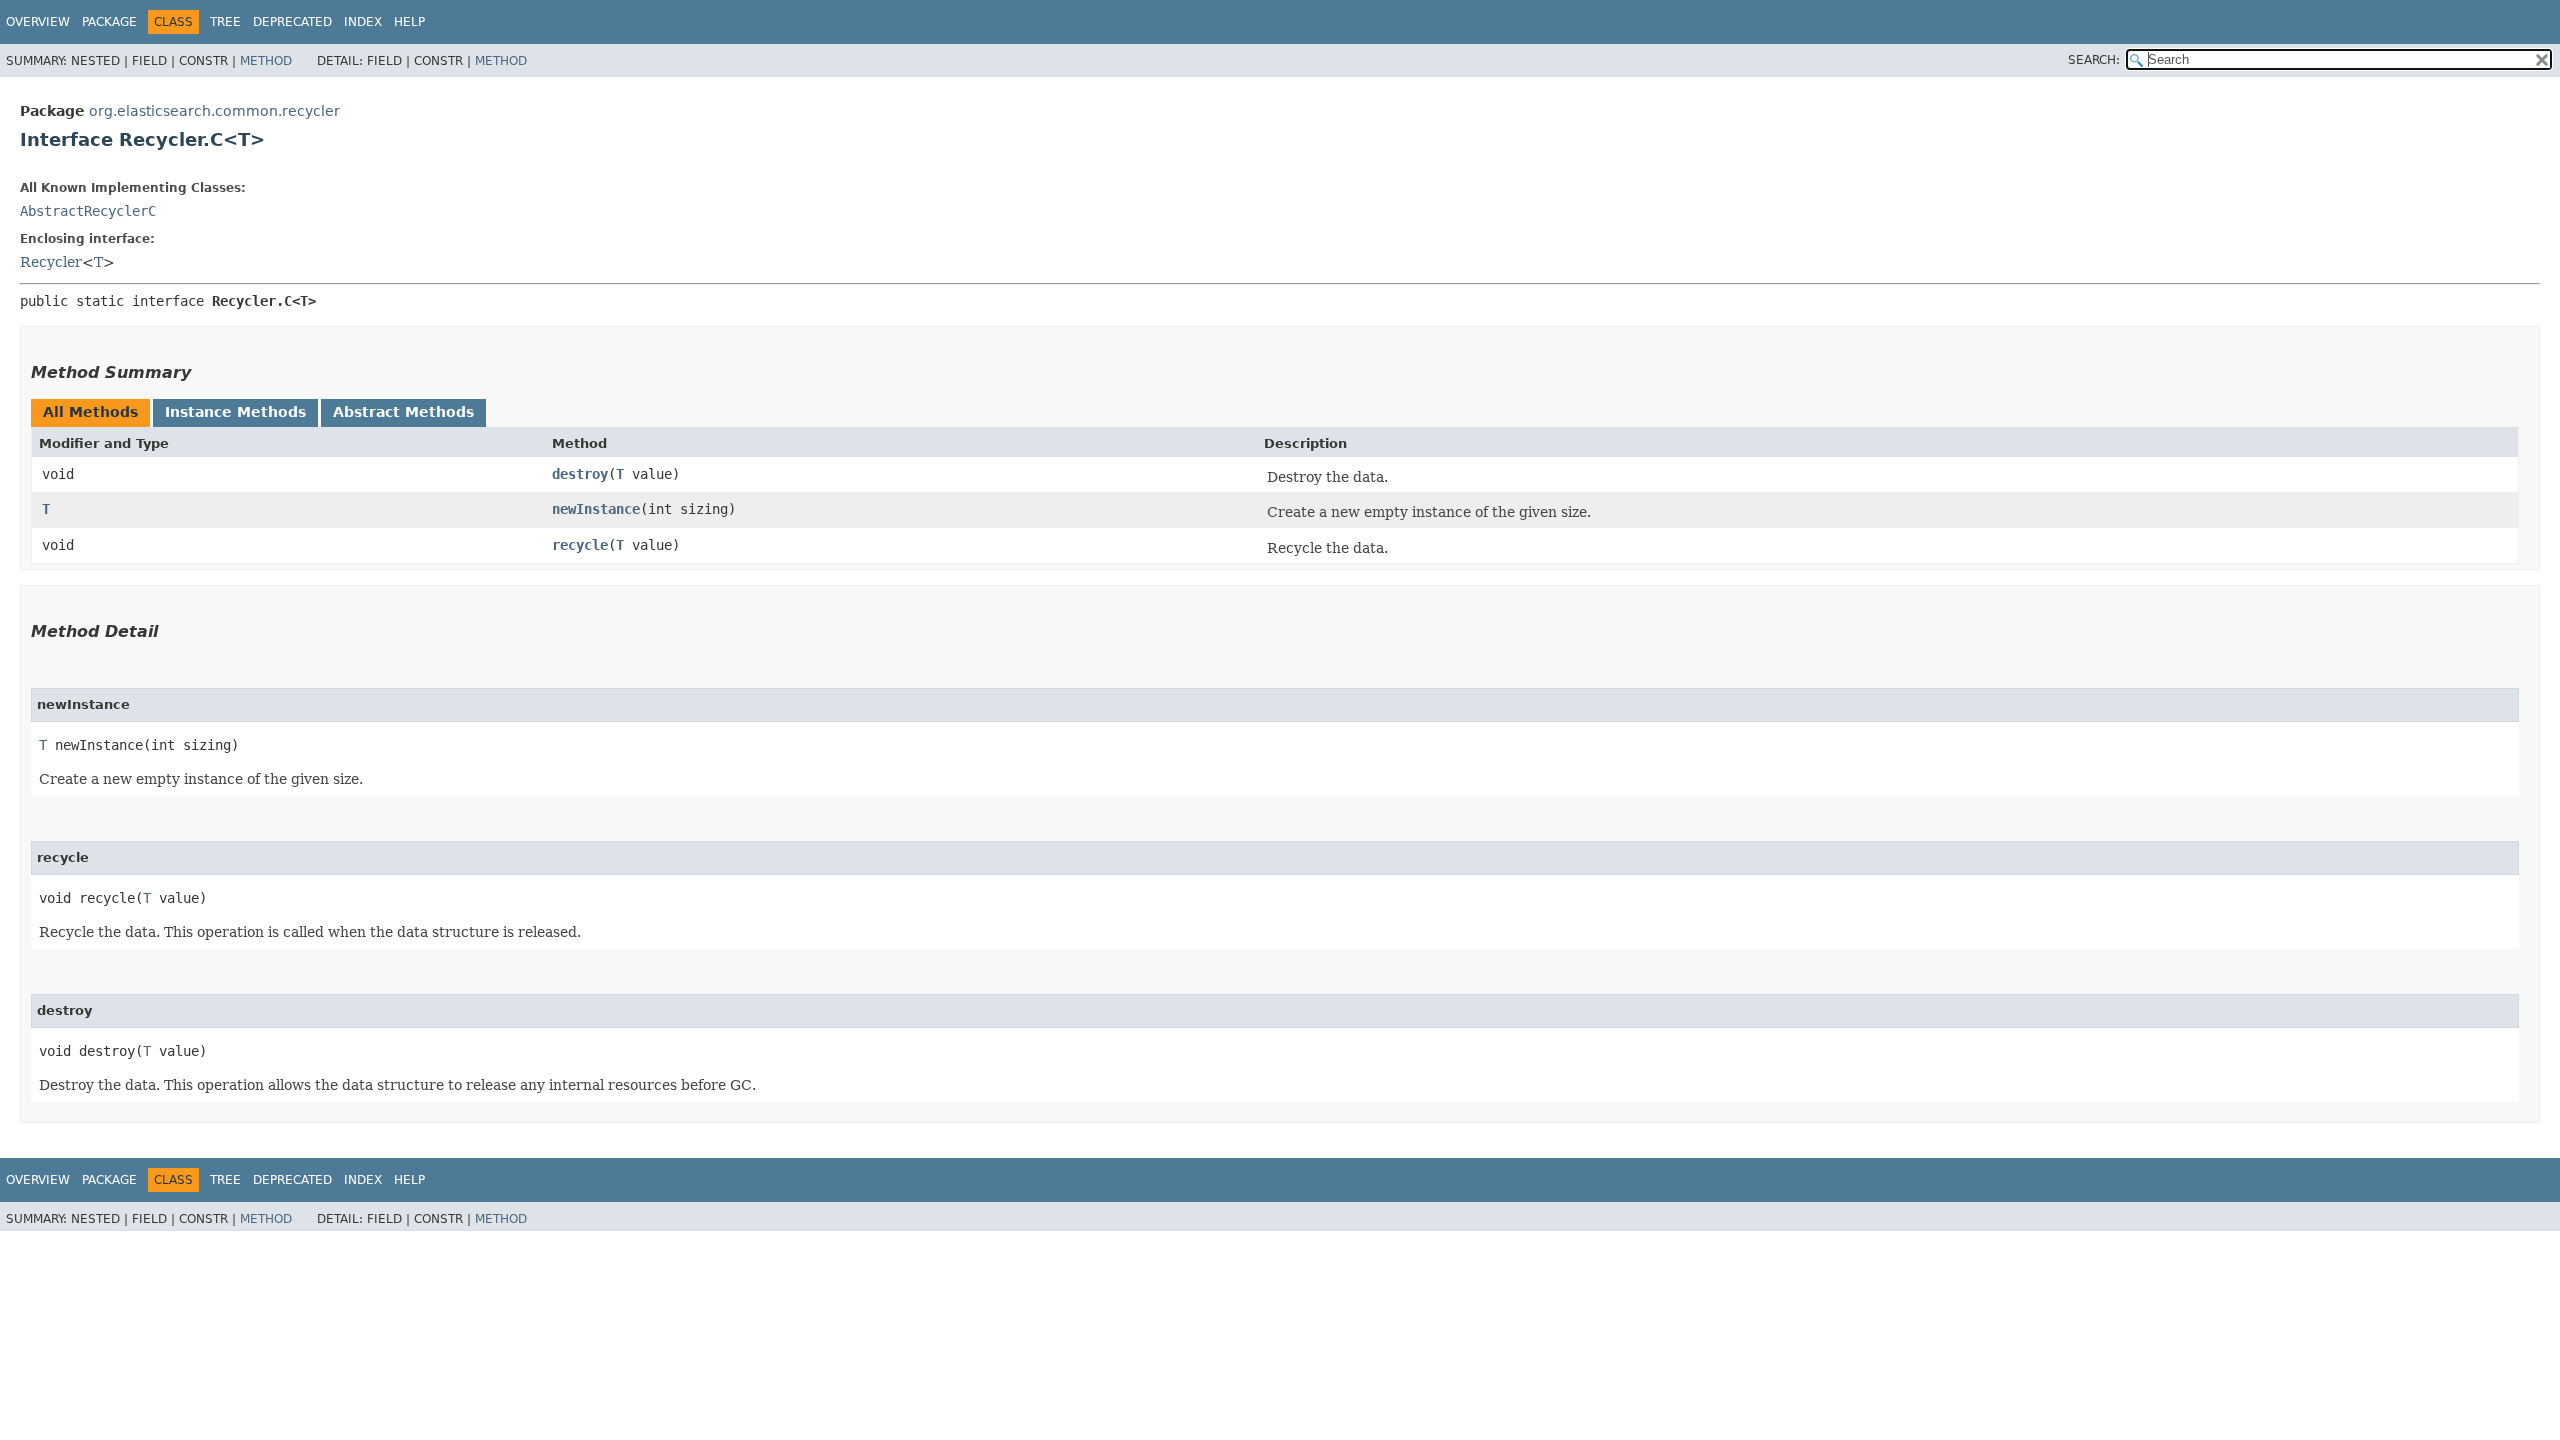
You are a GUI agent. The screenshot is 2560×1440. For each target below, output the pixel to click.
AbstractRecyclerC (88, 211)
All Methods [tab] (90, 412)
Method (266, 61)
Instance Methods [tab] (235, 412)
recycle (580, 545)
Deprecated (292, 22)
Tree (225, 22)
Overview (38, 22)
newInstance (596, 509)
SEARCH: (2094, 60)
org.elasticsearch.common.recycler (214, 111)
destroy (580, 474)
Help (409, 22)
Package (109, 22)
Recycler (51, 262)
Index (363, 22)
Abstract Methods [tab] (403, 412)
